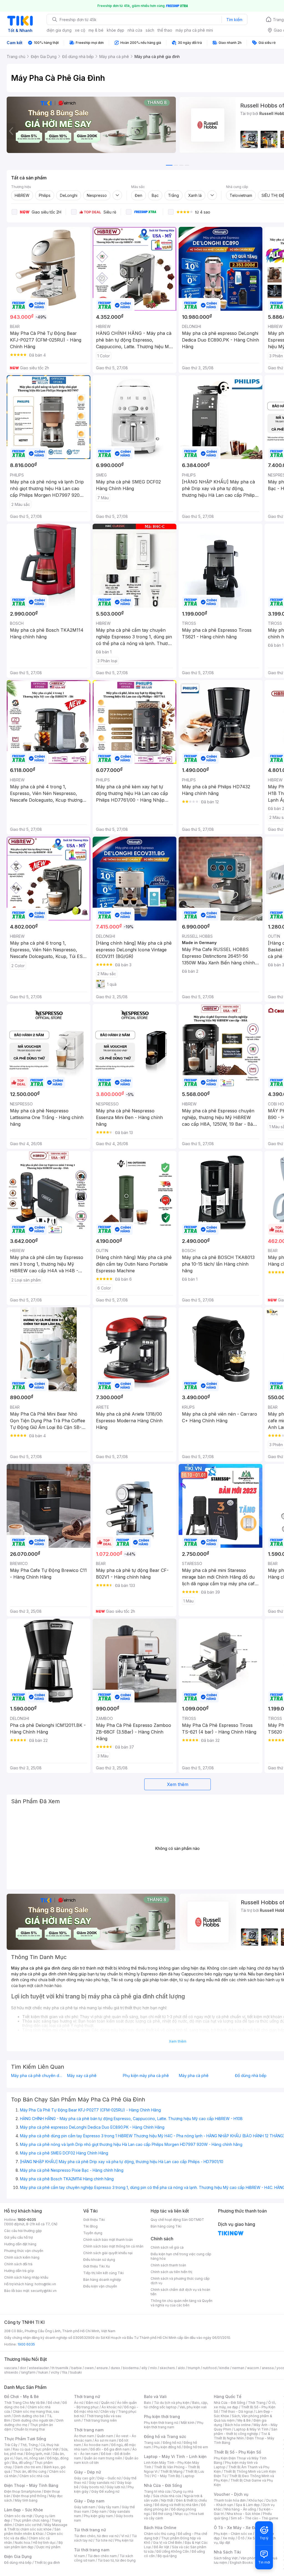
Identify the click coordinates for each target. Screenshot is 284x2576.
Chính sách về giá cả (167, 2247)
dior (23, 2368)
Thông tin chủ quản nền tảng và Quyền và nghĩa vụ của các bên (182, 2303)
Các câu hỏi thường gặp (23, 2231)
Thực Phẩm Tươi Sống (25, 2439)
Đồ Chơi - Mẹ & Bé (21, 2396)
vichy (55, 2372)
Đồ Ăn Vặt (161, 2547)
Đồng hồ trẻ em (196, 2447)
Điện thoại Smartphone (23, 2491)
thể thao (165, 30)
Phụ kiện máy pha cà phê (146, 2076)
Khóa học (256, 2500)
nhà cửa (135, 30)
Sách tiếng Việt (226, 2558)
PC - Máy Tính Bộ (166, 2476)
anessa (268, 2368)
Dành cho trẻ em (28, 2467)
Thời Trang (257, 2403)
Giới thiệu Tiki (94, 2220)
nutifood (210, 2368)
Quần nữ (108, 2403)
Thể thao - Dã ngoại (237, 2411)
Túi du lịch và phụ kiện (172, 2403)
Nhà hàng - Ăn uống (240, 2509)
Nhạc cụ (181, 2514)
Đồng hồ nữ (172, 2443)
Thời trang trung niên (100, 2420)
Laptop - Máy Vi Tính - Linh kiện (175, 2456)
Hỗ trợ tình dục (44, 2543)
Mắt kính (188, 2423)
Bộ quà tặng (167, 2556)
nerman (238, 2368)
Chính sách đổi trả (18, 2264)
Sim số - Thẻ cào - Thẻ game (254, 2518)
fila (65, 2372)
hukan (43, 2372)
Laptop (189, 2476)
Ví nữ (125, 2536)
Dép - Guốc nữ (109, 2478)
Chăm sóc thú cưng (159, 2534)
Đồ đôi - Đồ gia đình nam (110, 2449)
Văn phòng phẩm (254, 2558)
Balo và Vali (155, 2396)
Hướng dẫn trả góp (19, 2271)
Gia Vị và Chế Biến (168, 2543)
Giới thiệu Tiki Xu (97, 2266)
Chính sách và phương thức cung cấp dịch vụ (180, 2281)
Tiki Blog (90, 2226)
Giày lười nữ (116, 2487)
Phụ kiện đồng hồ (167, 2447)
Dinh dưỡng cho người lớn (33, 2420)
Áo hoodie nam (96, 2445)
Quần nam (105, 2436)
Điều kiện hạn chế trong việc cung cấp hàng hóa (181, 2256)
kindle (224, 2368)
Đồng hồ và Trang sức (165, 2436)
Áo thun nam (84, 2436)
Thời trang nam (89, 2430)
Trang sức (152, 2443)
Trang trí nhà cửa (157, 2491)
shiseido (11, 2372)
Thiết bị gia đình (47, 2563)
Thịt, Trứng (29, 2445)
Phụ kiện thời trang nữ (161, 2423)
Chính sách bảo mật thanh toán (108, 2240)
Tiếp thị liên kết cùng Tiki (103, 2273)
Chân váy (108, 2411)
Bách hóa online (238, 2425)
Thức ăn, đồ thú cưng (30, 2471)
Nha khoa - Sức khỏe (243, 2514)
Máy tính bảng (26, 2500)
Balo (148, 2403)
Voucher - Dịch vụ (231, 2494)
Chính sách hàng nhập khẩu (26, 2277)
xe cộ (80, 30)
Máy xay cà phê (82, 2076)
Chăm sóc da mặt (18, 2516)
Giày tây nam (109, 2507)
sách (150, 30)
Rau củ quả (22, 2449)
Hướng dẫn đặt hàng (20, 2244)
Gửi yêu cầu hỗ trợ (18, 2237)
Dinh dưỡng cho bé (29, 2416)
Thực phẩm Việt (46, 2449)
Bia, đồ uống (22, 2463)
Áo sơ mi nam (105, 2440)
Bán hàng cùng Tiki (166, 2226)
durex (115, 2368)
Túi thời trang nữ (90, 2530)
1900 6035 (26, 2344)
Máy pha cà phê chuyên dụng (38, 2076)
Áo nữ (79, 2403)
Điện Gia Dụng (18, 2556)
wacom (253, 2368)
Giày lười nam (85, 2507)
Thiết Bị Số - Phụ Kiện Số (237, 2452)
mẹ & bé (96, 30)
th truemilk (60, 2368)
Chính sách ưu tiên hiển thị (171, 2272)
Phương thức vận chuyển (24, 2251)
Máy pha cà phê (194, 2076)
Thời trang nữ (87, 2396)
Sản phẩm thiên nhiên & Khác (32, 2531)
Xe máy (229, 2538)
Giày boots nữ (92, 2487)
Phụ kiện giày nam (98, 2516)
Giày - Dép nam (89, 2501)
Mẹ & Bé (244, 2420)
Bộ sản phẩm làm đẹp (33, 2545)
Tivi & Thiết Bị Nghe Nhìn (242, 2436)
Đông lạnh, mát (38, 2454)
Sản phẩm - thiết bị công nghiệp (246, 2431)
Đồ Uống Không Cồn (173, 2551)
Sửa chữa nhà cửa (167, 2496)
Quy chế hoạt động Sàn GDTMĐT (177, 2220)
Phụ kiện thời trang (162, 2416)
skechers (167, 2368)
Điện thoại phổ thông (30, 2496)
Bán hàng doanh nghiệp (102, 2280)
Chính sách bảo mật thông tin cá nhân (113, 2246)
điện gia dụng (59, 30)
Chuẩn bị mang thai (30, 2429)
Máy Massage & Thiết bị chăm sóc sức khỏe (36, 2527)
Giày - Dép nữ (88, 2472)
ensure (102, 2368)
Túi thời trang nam (92, 2550)
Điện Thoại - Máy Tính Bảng (31, 2485)
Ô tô (241, 2538)
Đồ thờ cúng (162, 2514)
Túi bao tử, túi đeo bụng (117, 2560)
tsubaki (76, 2372)
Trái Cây (11, 2445)
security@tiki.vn (44, 2291)
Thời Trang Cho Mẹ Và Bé (25, 2403)
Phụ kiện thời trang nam (174, 2425)
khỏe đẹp (116, 30)
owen (89, 2368)
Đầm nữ (92, 2403)
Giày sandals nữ (102, 2483)
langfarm (28, 2372)
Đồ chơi (54, 2403)
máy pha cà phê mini (194, 30)
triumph (194, 2368)
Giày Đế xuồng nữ (105, 2491)
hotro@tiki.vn (45, 2284)
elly (144, 2368)
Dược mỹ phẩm (48, 2547)
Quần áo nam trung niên (103, 2458)
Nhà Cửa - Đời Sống (163, 2485)
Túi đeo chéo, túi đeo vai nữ (96, 2536)
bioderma (131, 2368)
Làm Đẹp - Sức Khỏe (24, 2510)
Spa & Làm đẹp (248, 2505)
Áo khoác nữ (111, 2407)
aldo (181, 2368)
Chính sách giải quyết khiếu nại (108, 2253)
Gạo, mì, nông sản (30, 2458)
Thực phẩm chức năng (31, 2520)
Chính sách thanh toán (168, 2265)
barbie (77, 2368)
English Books (241, 2563)
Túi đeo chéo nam (102, 2556)
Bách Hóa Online (160, 2528)
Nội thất (167, 2500)
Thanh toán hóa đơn (230, 2500)
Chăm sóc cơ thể (28, 2525)
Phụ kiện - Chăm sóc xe (233, 2534)
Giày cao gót (84, 2478)
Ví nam (79, 2556)
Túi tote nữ (104, 2540)
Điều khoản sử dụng (99, 2260)
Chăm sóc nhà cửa (34, 2476)
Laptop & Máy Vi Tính (251, 2429)
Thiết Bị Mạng (171, 2471)
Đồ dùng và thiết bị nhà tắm (177, 2505)
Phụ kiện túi (124, 2540)
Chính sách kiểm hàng (22, 2257)
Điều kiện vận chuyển (100, 2286)
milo (154, 2368)
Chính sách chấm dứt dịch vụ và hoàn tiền (180, 2292)
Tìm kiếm (234, 20)
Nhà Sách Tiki (227, 2552)
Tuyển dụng (93, 2233)
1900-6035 (27, 2220)
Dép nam (99, 2511)
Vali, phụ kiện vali (193, 2407)
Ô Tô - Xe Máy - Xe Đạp (237, 2528)
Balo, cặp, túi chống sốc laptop (176, 2405)
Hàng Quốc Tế (228, 2396)
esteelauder (39, 2368)
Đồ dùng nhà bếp (18, 2563)
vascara (11, 2368)
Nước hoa (22, 2543)
